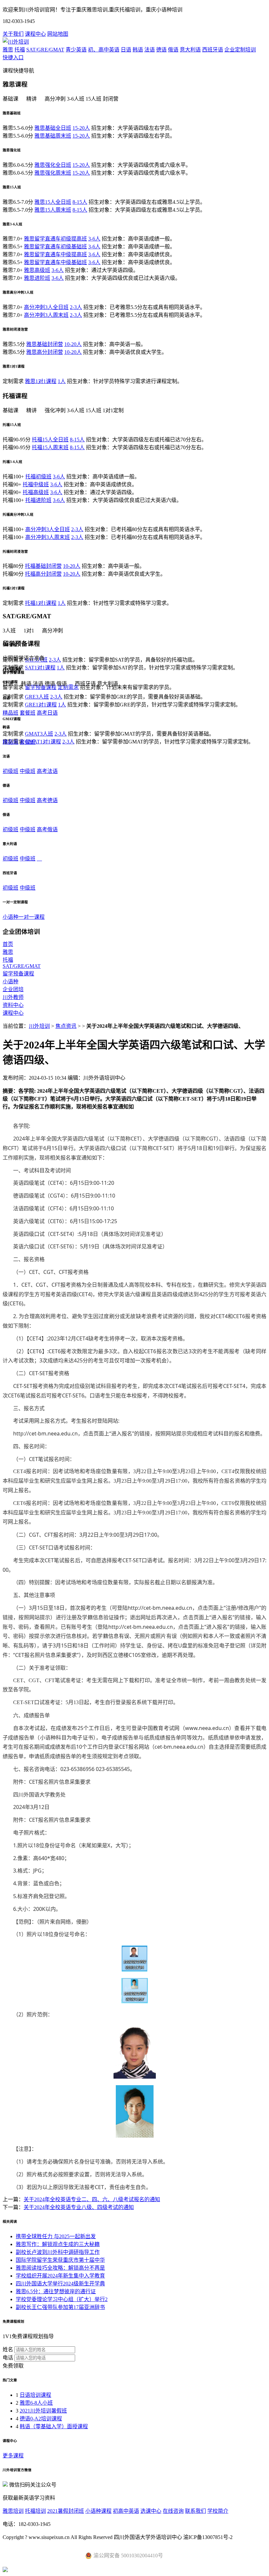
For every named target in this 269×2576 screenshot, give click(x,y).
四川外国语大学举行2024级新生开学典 (60, 2284)
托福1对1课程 (41, 603)
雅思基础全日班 (53, 128)
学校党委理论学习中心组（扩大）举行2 (62, 2299)
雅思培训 (13, 2511)
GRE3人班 (37, 697)
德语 (161, 50)
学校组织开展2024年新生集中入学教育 (60, 2276)
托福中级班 (36, 484)
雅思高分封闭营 (45, 352)
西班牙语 (213, 50)
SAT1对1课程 (40, 668)
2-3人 (76, 307)
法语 (150, 50)
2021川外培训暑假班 (43, 2411)
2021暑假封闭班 (66, 2511)
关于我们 (13, 34)
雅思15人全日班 (53, 202)
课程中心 (35, 34)
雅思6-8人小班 (36, 2403)
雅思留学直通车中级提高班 (55, 254)
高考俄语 (47, 829)
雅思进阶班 (37, 278)
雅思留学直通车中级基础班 (55, 262)
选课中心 (151, 2511)
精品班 (10, 713)
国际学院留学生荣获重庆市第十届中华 (60, 2260)
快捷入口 (13, 58)
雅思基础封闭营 (45, 344)
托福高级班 (36, 492)
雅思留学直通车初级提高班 (55, 239)
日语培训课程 (35, 2395)
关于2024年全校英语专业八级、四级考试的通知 (79, 2207)
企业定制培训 (240, 50)
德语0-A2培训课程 (41, 2419)
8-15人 (80, 202)
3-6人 (94, 239)
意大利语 (190, 50)
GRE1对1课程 (41, 705)
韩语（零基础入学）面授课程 (54, 2426)
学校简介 (218, 2511)
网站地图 (58, 34)
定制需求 (68, 687)
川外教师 (13, 997)
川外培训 (39, 1026)
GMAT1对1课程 (43, 742)
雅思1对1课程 (41, 381)
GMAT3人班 (39, 734)
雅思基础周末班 (53, 136)
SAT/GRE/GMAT (45, 50)
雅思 (8, 50)
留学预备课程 (41, 687)
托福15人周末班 (50, 447)
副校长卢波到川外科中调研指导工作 (58, 2252)
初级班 (10, 771)
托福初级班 (38, 477)
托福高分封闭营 (43, 574)
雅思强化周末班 (53, 173)
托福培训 (35, 2511)
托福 (20, 50)
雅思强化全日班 (53, 165)
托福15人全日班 (50, 440)
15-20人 (81, 128)
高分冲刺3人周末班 (46, 315)
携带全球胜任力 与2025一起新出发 (56, 2236)
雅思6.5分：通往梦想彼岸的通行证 (56, 2291)
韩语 (138, 50)
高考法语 (47, 771)
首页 (8, 944)
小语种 (10, 981)
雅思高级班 (37, 270)
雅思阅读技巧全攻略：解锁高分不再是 (60, 2268)
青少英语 (76, 50)
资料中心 (13, 1005)
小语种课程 (98, 2511)
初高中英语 (126, 2511)
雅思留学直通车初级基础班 (55, 247)
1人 (62, 381)
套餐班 (28, 713)
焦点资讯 (66, 1026)
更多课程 (13, 2456)
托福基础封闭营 (43, 566)
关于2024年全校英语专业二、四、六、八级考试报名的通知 (92, 2199)
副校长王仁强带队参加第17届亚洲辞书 (60, 2307)
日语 (126, 50)
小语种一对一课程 (24, 917)
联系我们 (196, 2511)
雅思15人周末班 (53, 210)
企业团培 (13, 989)
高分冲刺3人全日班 (46, 307)
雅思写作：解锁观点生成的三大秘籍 (58, 2244)
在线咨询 (173, 2511)
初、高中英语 (104, 50)
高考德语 (47, 800)
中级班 (28, 771)
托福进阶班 (38, 500)
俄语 (173, 50)
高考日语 (47, 713)
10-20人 (73, 344)
